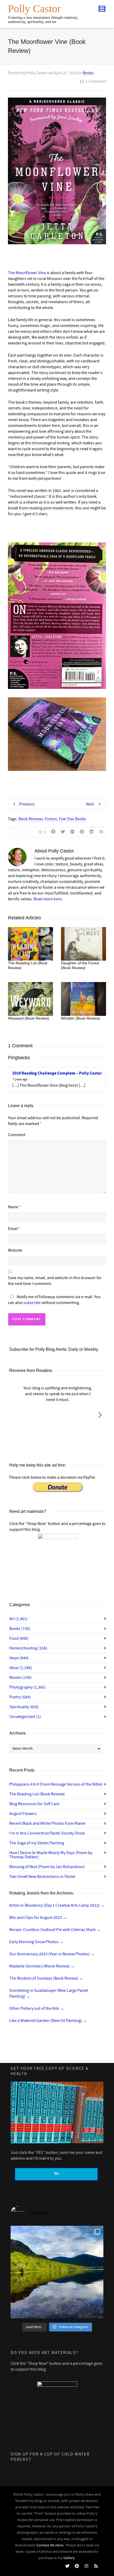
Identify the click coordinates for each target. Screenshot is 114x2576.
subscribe (32, 1303)
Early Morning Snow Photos (36, 1942)
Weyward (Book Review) (28, 1018)
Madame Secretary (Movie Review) (42, 1966)
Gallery (69, 2558)
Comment (17, 1135)
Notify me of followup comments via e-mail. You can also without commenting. (54, 1300)
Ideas (21, 1668)
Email (13, 1229)
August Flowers (23, 1814)
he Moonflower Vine (28, 273)
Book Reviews (31, 819)
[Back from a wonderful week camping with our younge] (57, 2272)
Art (18, 1619)
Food (19, 1638)
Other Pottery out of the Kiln (37, 2008)
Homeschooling (28, 1648)
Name (13, 1207)
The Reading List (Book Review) (37, 1794)
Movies (20, 1678)
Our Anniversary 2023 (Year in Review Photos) (52, 1954)
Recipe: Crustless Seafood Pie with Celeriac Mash (55, 1930)
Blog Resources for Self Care (34, 1804)
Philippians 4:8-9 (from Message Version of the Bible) (56, 1784)
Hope (19, 1658)
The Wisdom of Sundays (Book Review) (46, 1978)
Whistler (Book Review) (80, 1018)
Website (15, 1250)
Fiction (51, 819)
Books (88, 73)
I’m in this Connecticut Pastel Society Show (47, 1833)
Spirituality (24, 1707)
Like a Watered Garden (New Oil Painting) (48, 2021)
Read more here (48, 899)
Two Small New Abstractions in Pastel (42, 1877)
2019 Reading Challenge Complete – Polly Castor (57, 1073)
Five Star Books (73, 819)
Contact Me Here (50, 2545)
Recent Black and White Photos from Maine (47, 1823)
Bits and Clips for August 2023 (38, 1918)
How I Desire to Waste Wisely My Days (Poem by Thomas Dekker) (51, 1855)
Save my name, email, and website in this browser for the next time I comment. (55, 1281)
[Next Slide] (100, 1414)
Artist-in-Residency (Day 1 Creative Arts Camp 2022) (57, 1905)
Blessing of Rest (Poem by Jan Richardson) (47, 1867)
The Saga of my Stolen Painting (37, 1843)
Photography (27, 1687)
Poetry (20, 1697)
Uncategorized (25, 1717)
